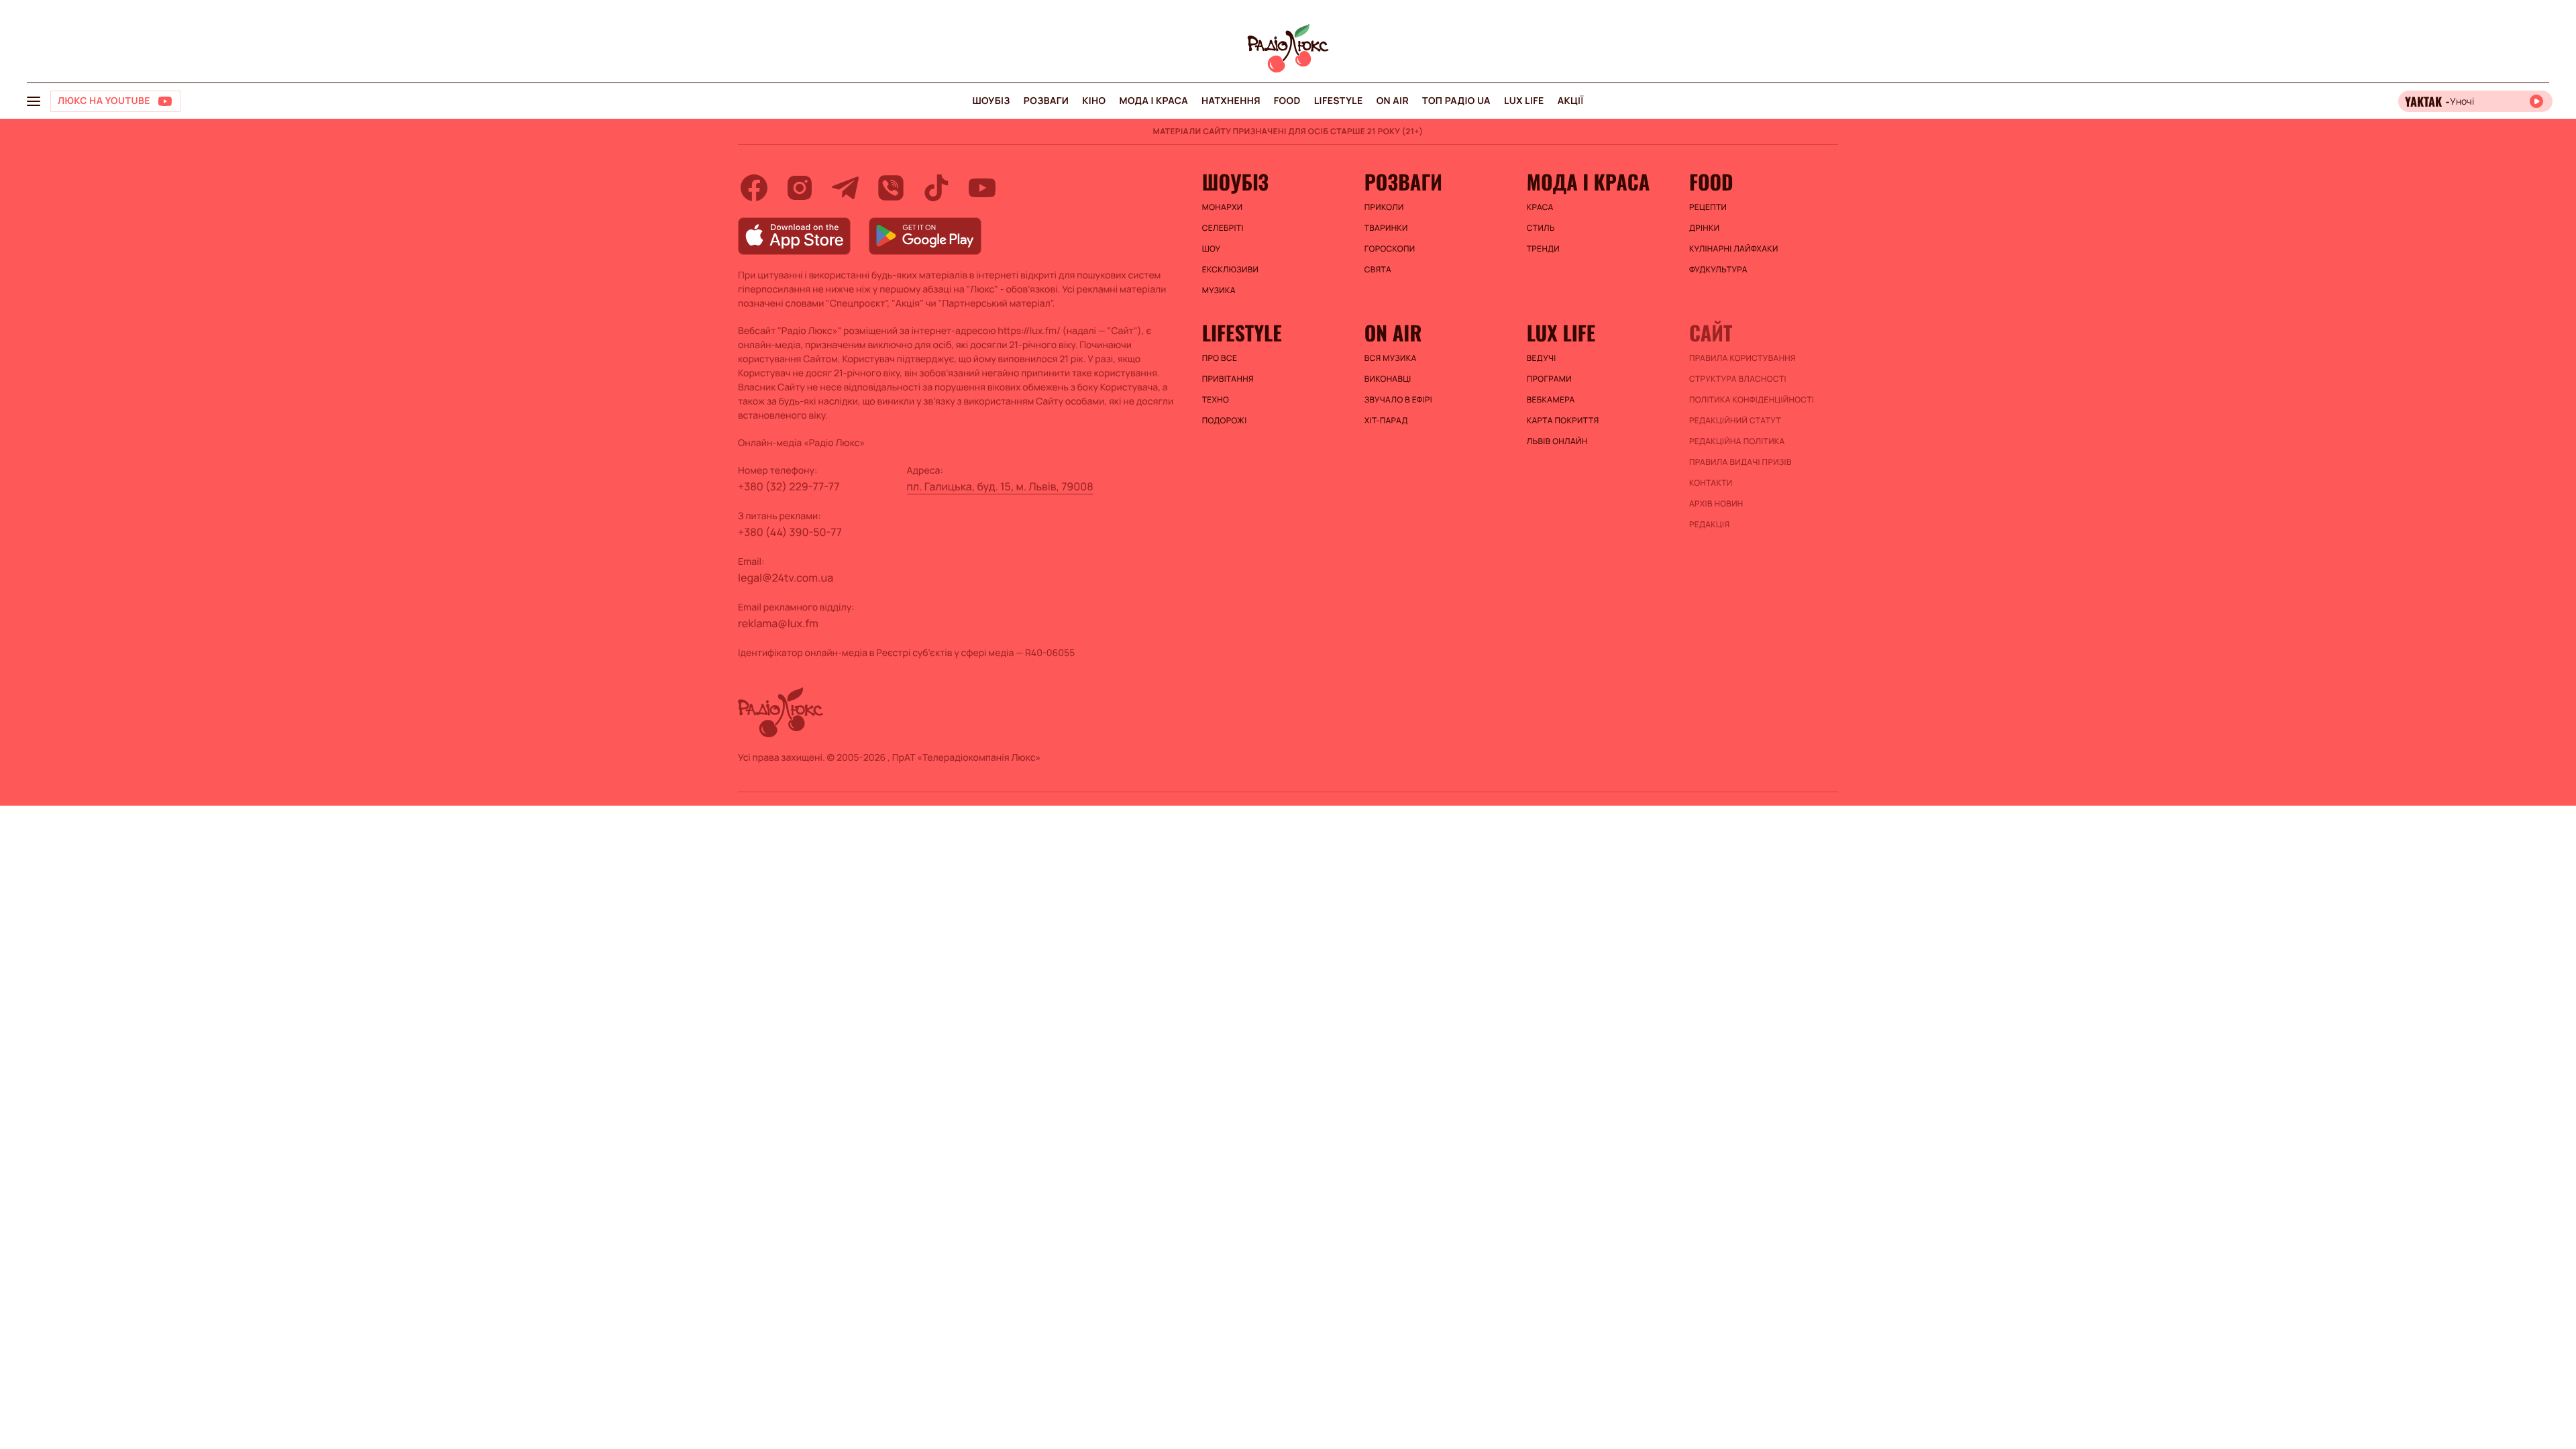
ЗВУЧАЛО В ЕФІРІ (1398, 400)
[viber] (891, 188)
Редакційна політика (1737, 441)
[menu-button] (34, 101)
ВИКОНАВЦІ (1388, 379)
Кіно (1094, 101)
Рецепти (1708, 207)
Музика (1219, 290)
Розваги (1046, 101)
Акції (1571, 101)
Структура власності (1738, 379)
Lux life (1524, 101)
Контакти (1711, 483)
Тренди (1543, 249)
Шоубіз (991, 101)
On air (1393, 101)
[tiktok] (936, 188)
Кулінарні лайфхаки (1734, 249)
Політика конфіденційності (1752, 400)
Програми (1549, 379)
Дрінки (1705, 228)
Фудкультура (1718, 270)
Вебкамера (1551, 400)
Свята (1378, 270)
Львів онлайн (1557, 441)
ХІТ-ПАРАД (1386, 421)
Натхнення (1231, 101)
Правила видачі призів (1740, 462)
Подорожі (1225, 421)
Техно (1216, 400)
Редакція (1710, 525)
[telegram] (845, 188)
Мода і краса (1154, 101)
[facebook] (754, 188)
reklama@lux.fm (778, 623)
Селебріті (1223, 228)
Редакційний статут (1735, 421)
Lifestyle (1339, 101)
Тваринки (1386, 228)
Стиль (1541, 228)
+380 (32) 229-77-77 (789, 486)
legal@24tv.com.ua (786, 578)
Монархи (1223, 207)
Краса (1540, 207)
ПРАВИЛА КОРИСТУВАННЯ (1742, 358)
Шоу (1212, 249)
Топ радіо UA (1456, 101)
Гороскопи (1390, 249)
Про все (1220, 358)
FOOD (1287, 101)
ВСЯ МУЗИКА (1391, 358)
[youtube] (982, 188)
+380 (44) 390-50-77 (790, 532)
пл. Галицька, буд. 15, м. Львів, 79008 (1000, 486)
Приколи (1384, 207)
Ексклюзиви (1231, 270)
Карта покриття (1563, 421)
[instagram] (800, 188)
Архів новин (1716, 504)
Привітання (1228, 379)
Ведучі (1542, 358)
